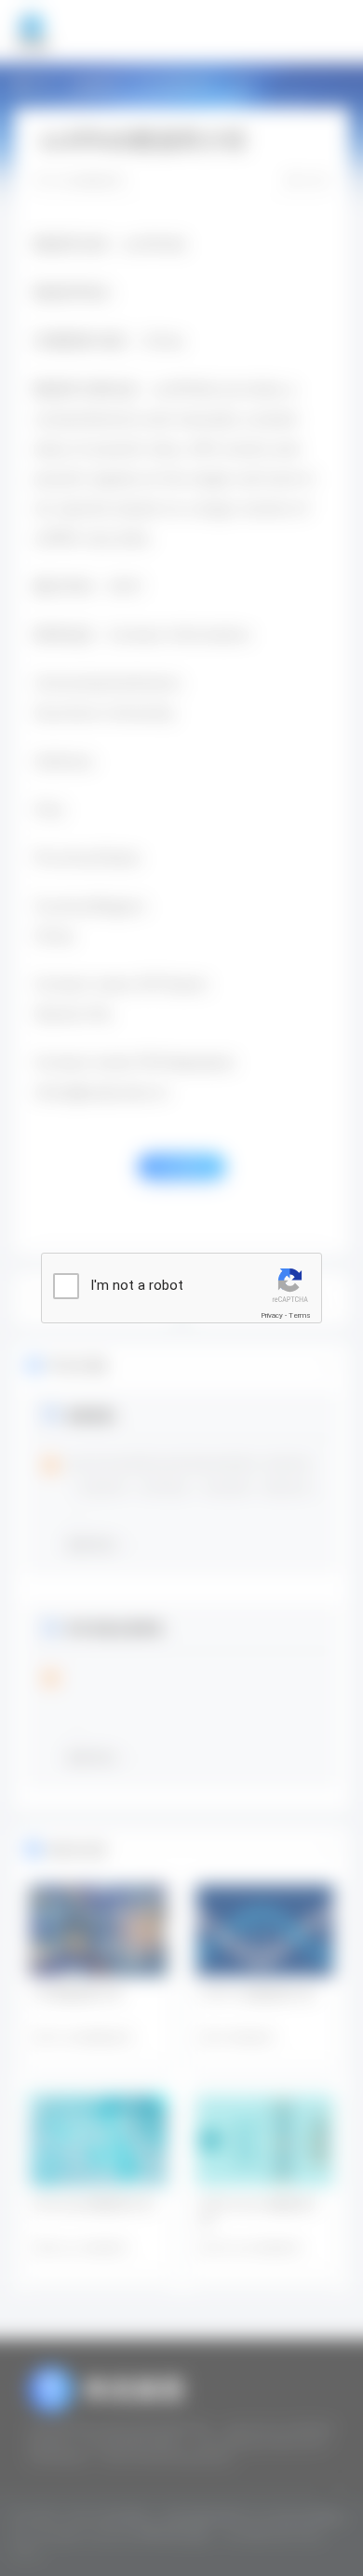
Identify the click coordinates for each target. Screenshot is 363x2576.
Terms (300, 1315)
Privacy (272, 1315)
